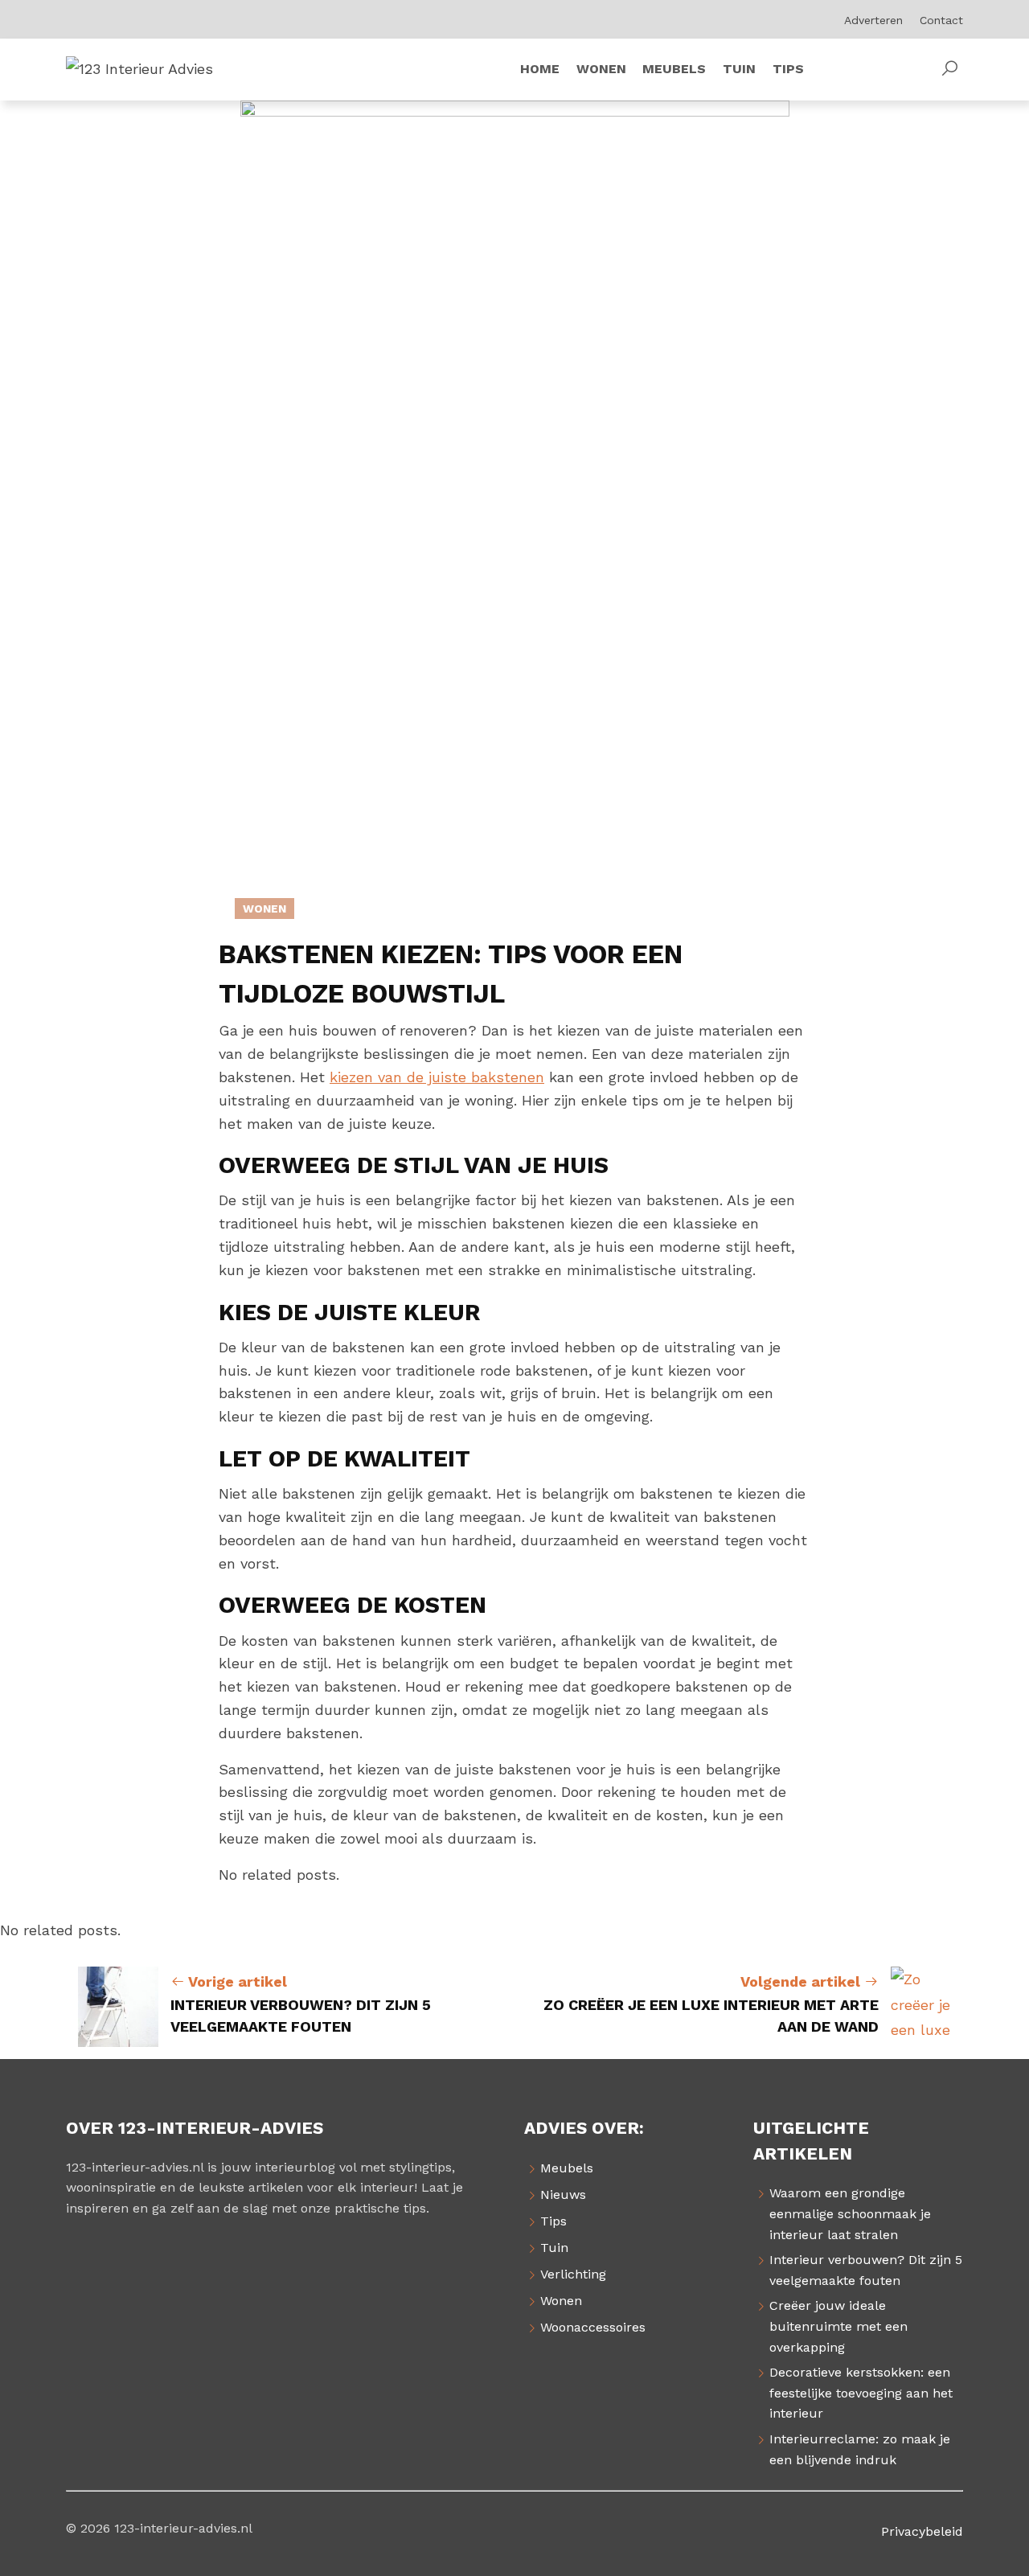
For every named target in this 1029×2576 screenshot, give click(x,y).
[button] (949, 69)
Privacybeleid (922, 2531)
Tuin (554, 2248)
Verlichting (573, 2274)
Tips (553, 2221)
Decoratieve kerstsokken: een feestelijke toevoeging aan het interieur (861, 2393)
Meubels (567, 2168)
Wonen (264, 909)
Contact (941, 20)
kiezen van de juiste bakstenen (437, 1077)
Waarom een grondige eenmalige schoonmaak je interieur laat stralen (850, 2213)
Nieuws (563, 2195)
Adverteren (873, 20)
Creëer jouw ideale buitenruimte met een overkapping (838, 2326)
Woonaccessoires (593, 2327)
